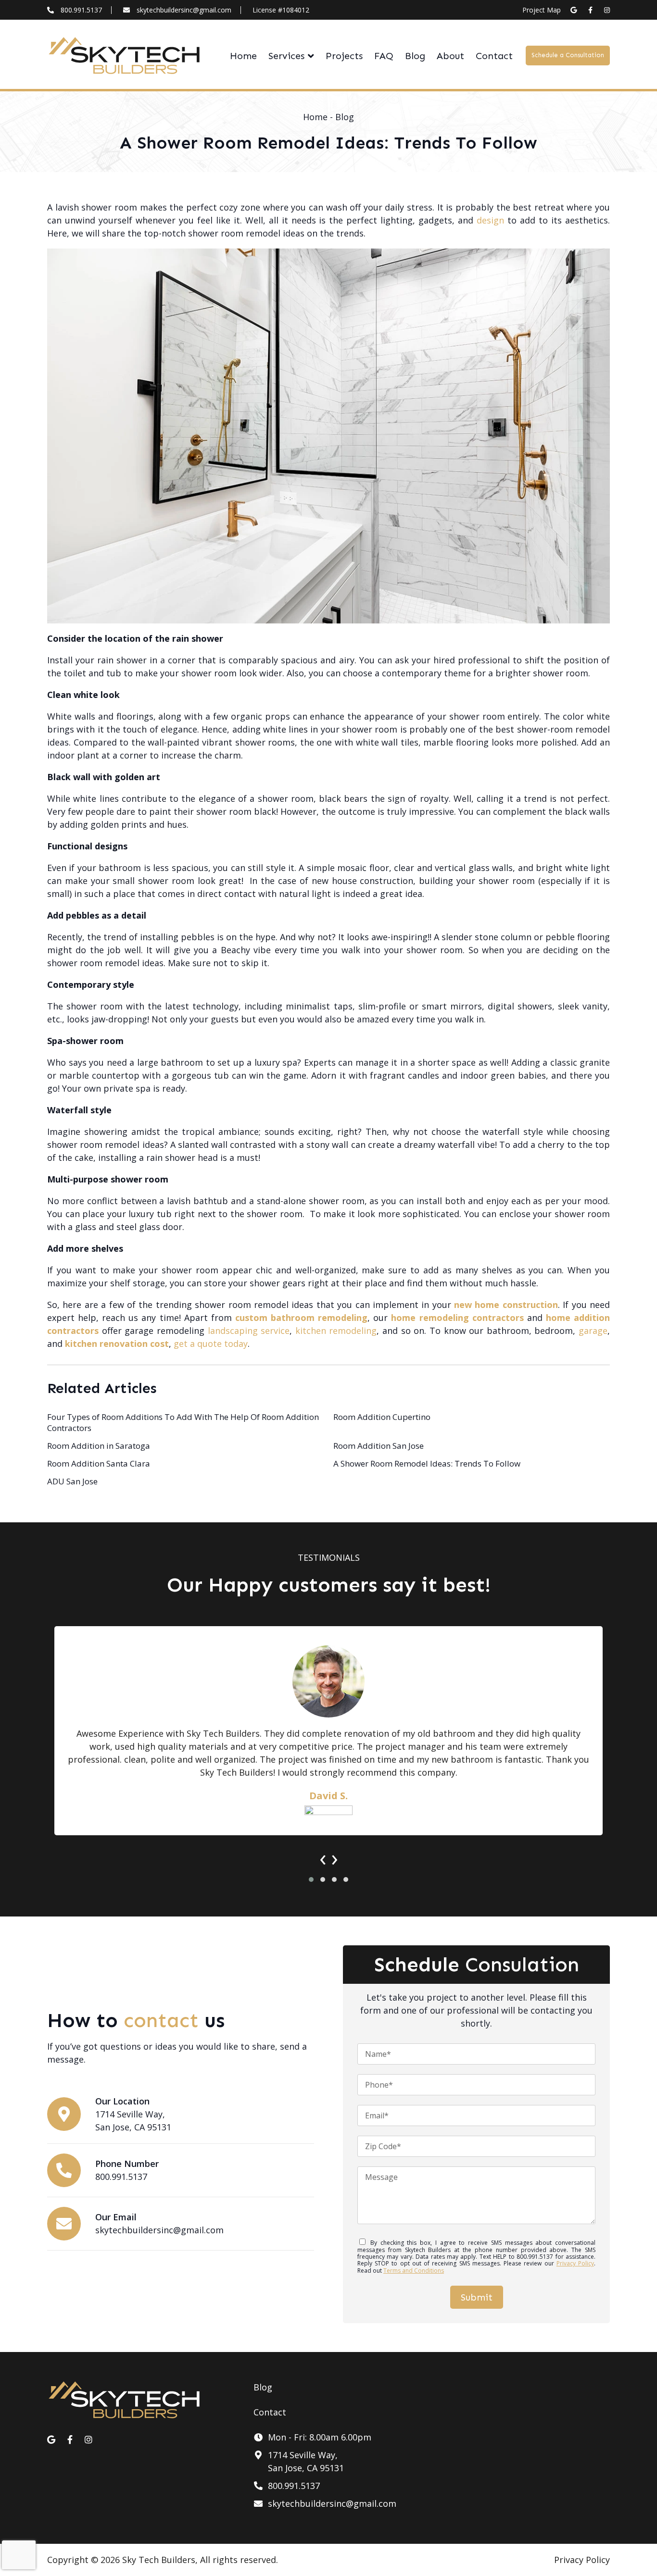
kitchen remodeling (336, 1331)
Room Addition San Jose (379, 1446)
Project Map (542, 10)
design (490, 220)
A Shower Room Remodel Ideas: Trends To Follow (427, 1463)
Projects (344, 56)
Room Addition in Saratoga (99, 1446)
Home (243, 56)
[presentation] (323, 1857)
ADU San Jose (72, 1481)
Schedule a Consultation (568, 55)
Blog (415, 56)
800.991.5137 (81, 10)
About (450, 56)
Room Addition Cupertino (382, 1417)
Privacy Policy (575, 2263)
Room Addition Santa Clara (99, 1463)
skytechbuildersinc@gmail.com (184, 10)
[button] (311, 1879)
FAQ (384, 56)
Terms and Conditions (414, 2271)
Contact (494, 56)
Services (286, 56)
